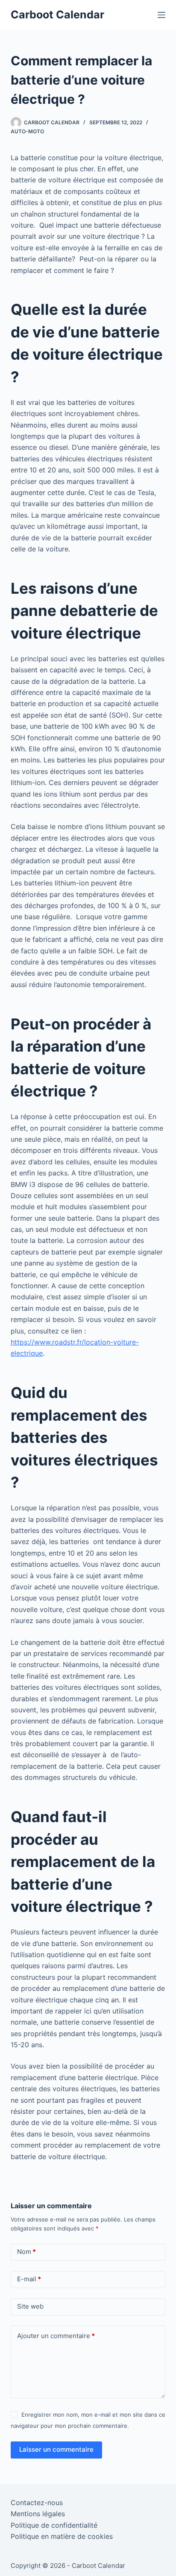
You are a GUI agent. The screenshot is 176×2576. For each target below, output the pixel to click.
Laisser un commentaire (56, 2449)
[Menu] (161, 15)
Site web (30, 2306)
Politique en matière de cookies (62, 2536)
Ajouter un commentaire (56, 2336)
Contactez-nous (37, 2503)
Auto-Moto (27, 131)
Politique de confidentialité (54, 2525)
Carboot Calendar (57, 15)
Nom (26, 2252)
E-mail (29, 2279)
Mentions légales (38, 2514)
